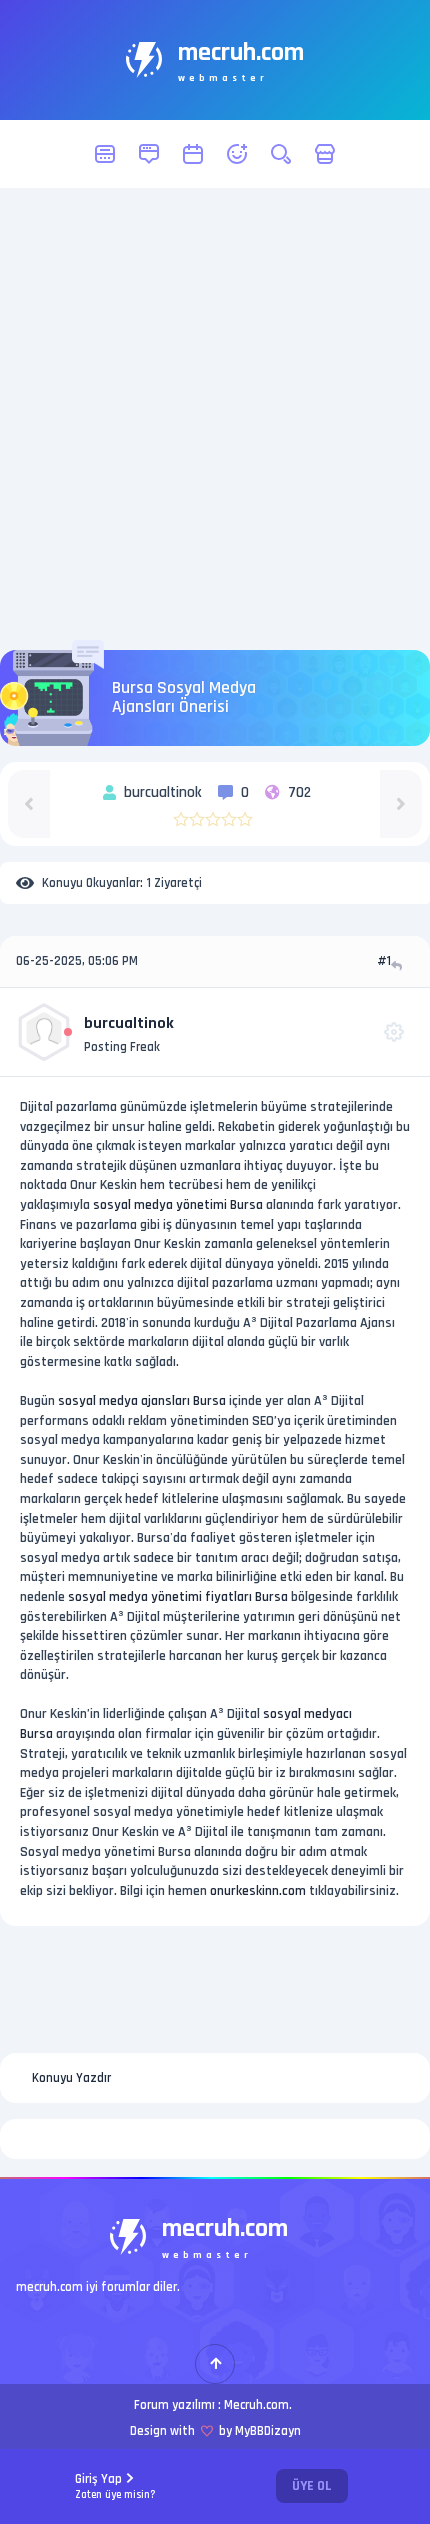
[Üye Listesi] (237, 154)
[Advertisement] (215, 419)
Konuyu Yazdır (71, 2078)
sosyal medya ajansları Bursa (142, 1401)
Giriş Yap (115, 2486)
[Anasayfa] (105, 154)
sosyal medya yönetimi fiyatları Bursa (178, 1597)
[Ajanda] (193, 154)
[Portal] (149, 154)
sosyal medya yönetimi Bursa (178, 1205)
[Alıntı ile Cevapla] (398, 965)
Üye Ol (312, 2486)
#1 (384, 961)
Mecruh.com (256, 2405)
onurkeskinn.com (258, 1891)
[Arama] (281, 154)
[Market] (325, 154)
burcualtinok (129, 1023)
